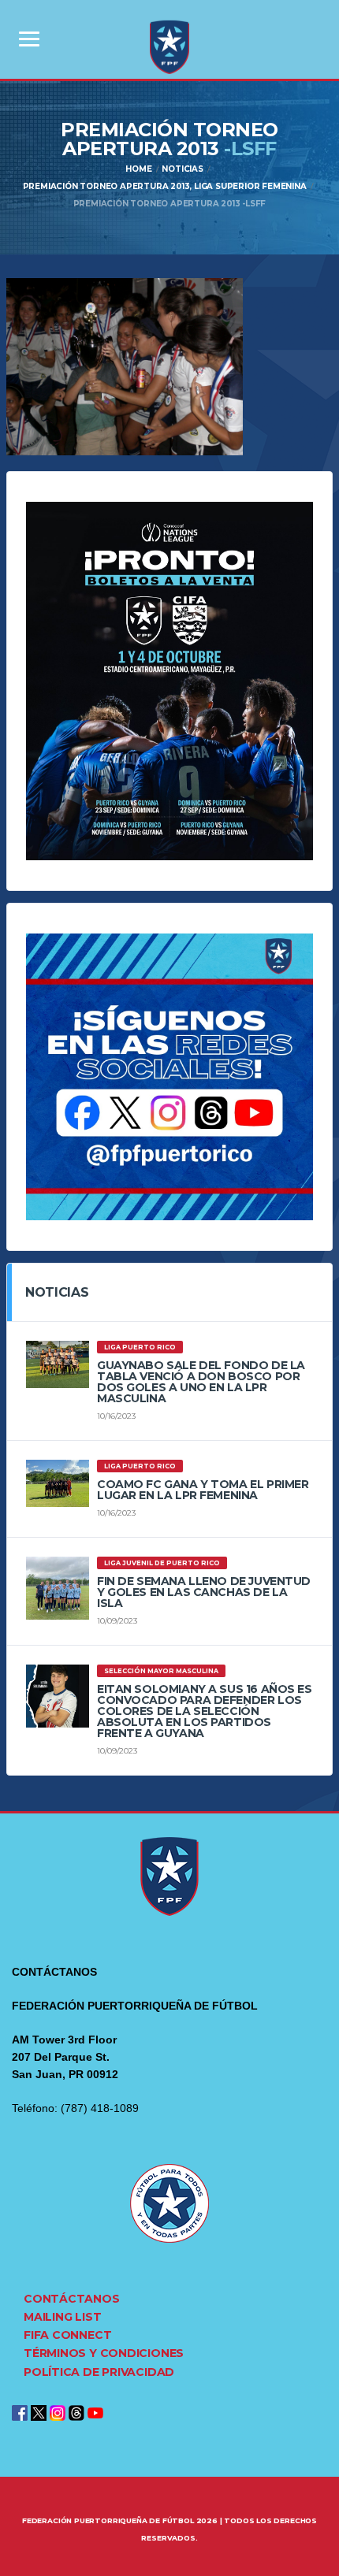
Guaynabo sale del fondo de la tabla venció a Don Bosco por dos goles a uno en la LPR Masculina (201, 1382)
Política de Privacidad (99, 2372)
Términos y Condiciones (104, 2353)
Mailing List (62, 2317)
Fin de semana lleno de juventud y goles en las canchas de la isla (204, 1592)
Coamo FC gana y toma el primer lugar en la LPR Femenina (203, 1490)
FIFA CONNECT (67, 2335)
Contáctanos (72, 2299)
